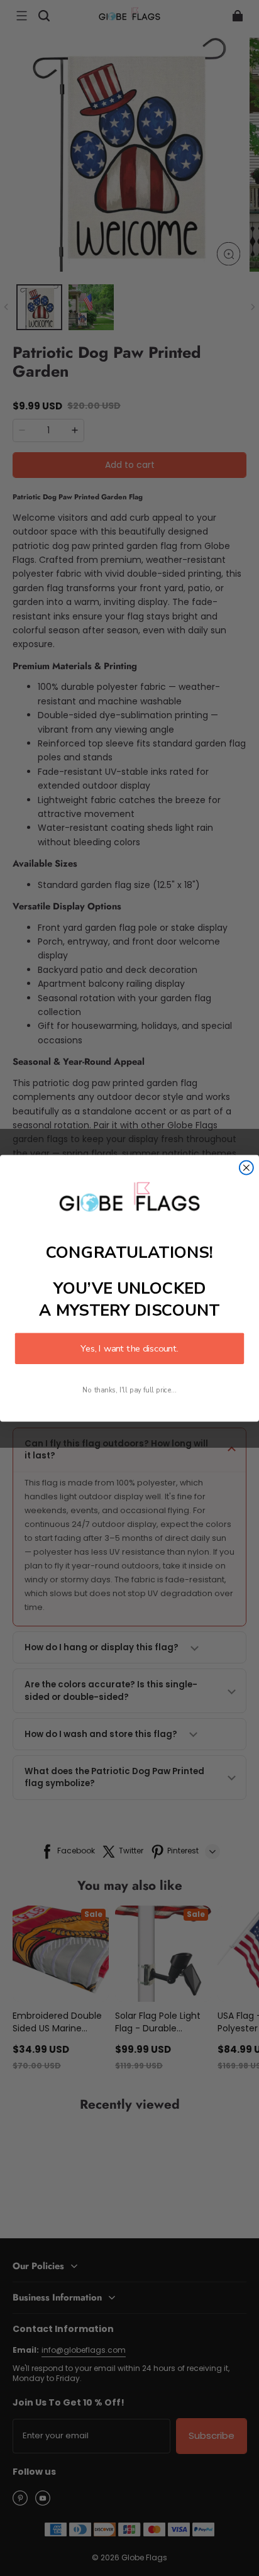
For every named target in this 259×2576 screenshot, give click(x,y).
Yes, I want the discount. (129, 1348)
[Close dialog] (246, 1167)
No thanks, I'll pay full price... (129, 1390)
